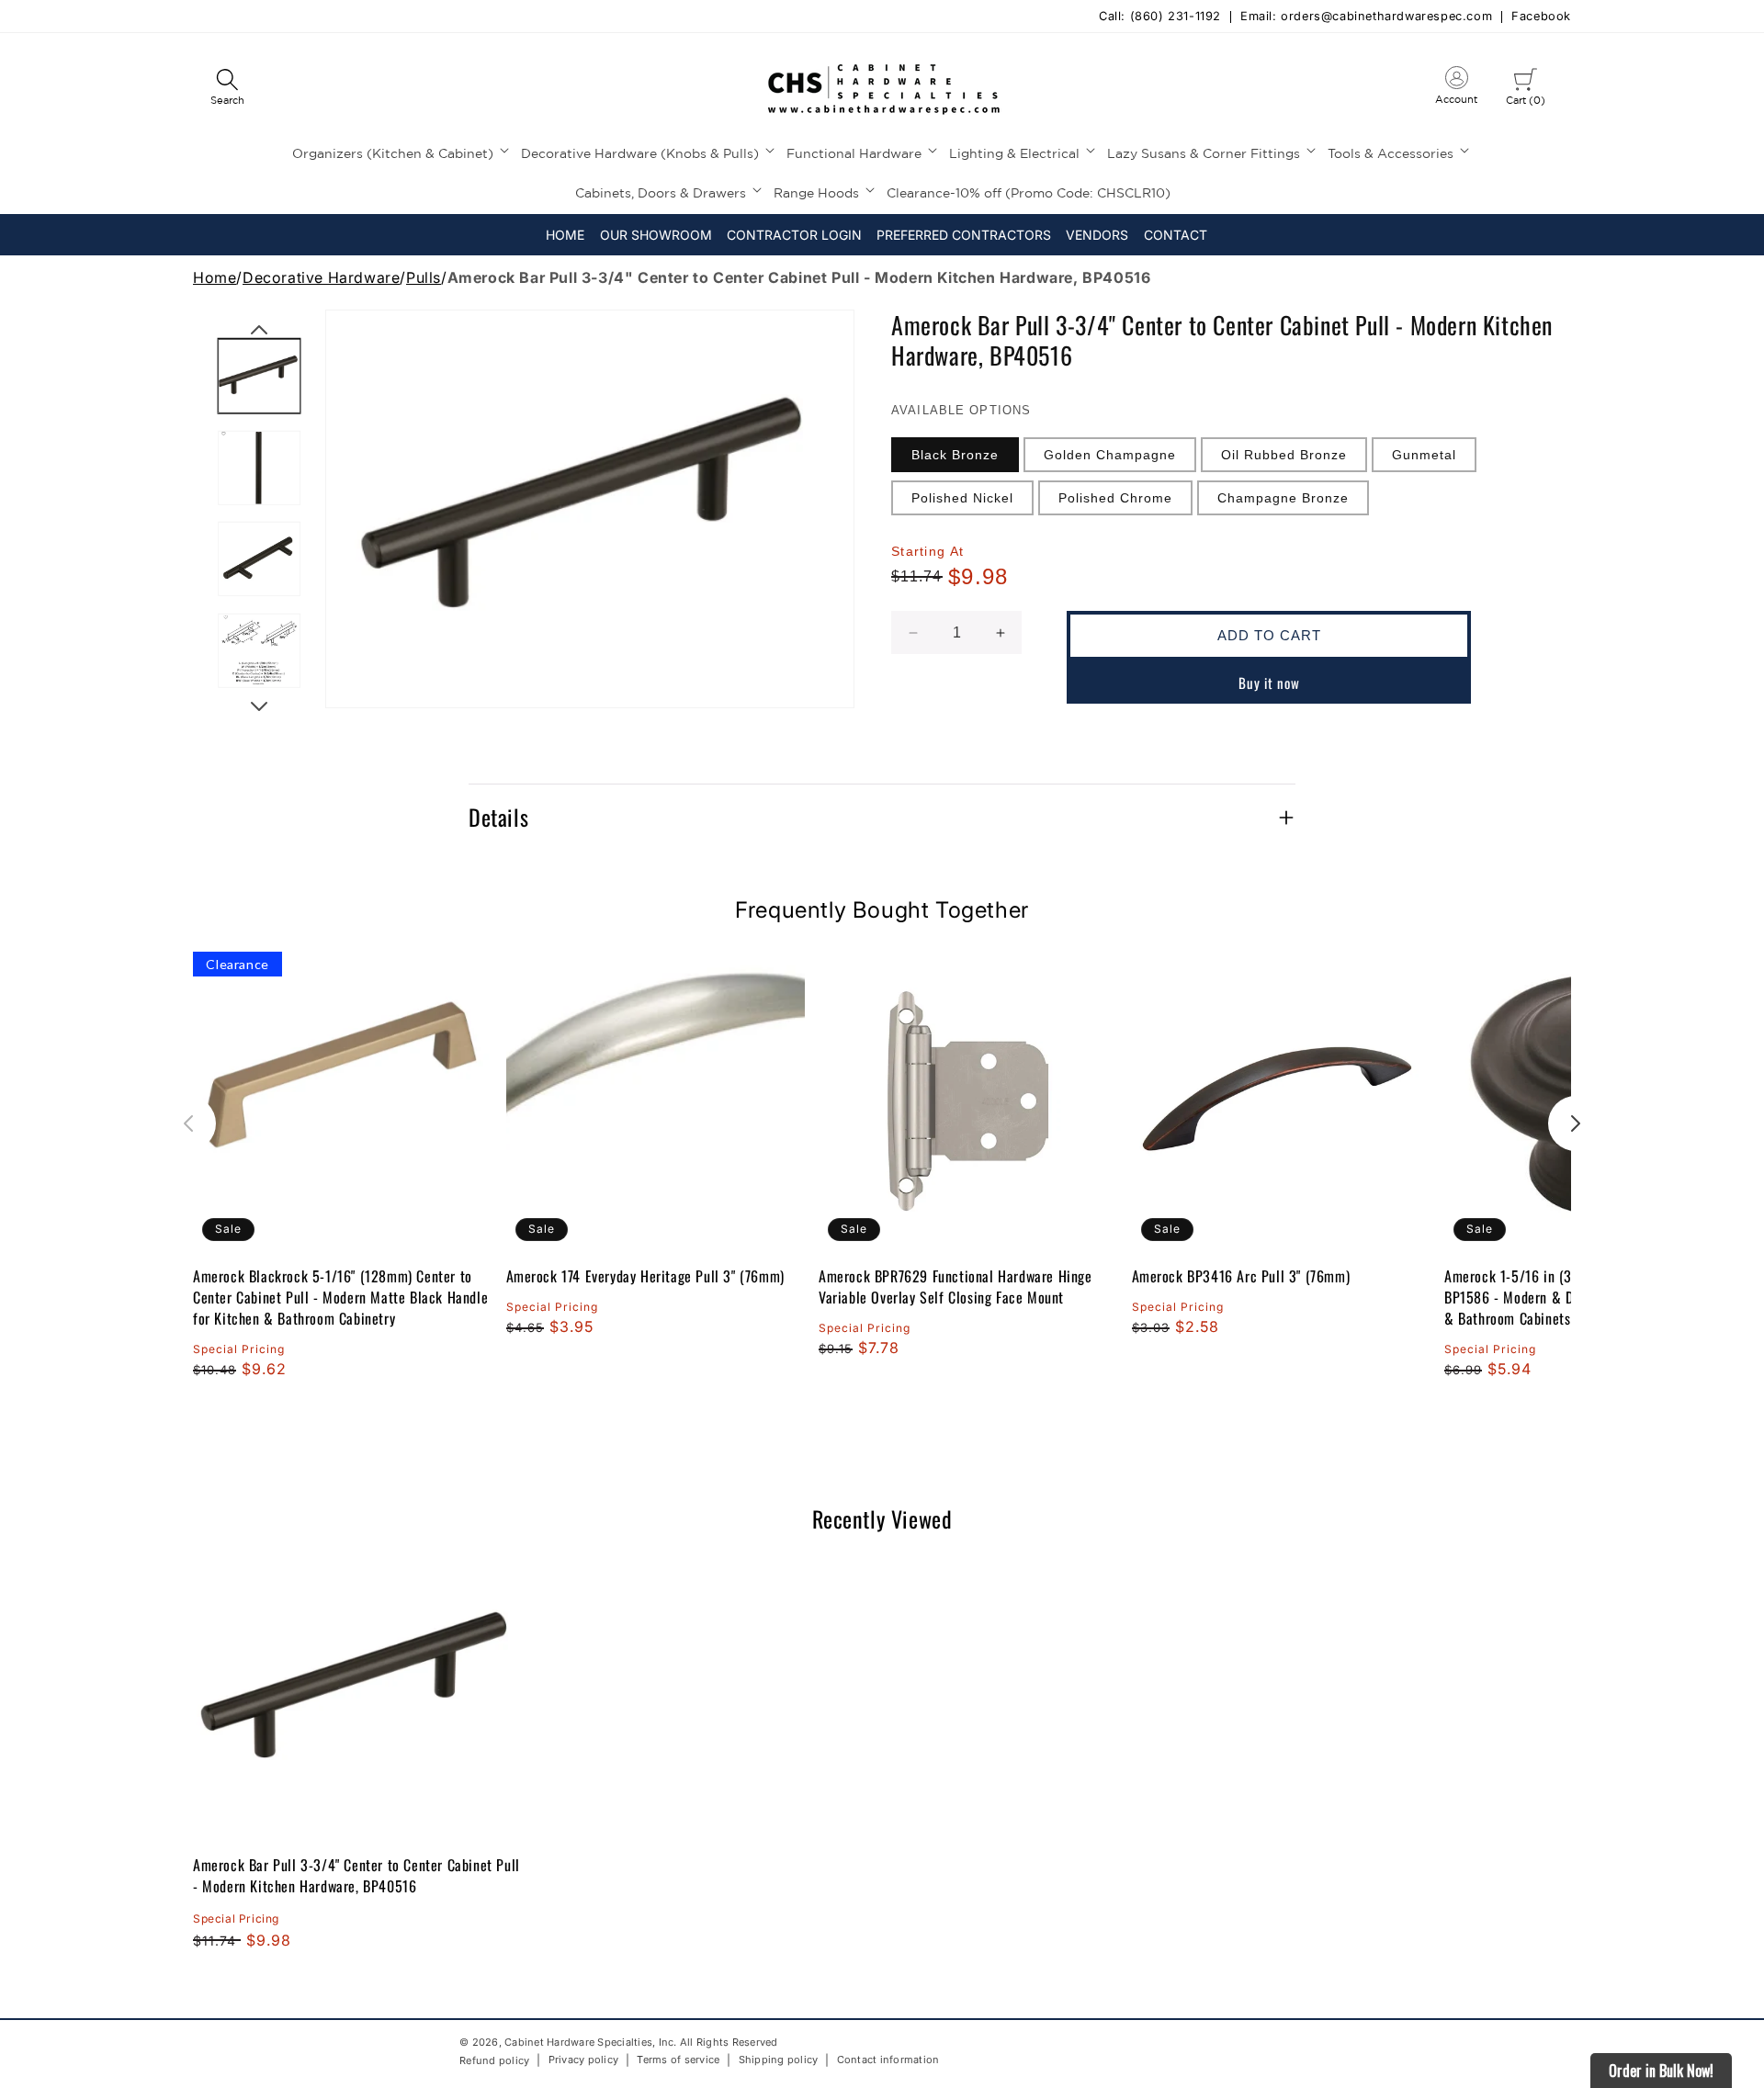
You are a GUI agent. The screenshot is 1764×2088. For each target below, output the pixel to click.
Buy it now (1269, 683)
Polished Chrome (1115, 498)
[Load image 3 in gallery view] (259, 559)
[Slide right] (259, 706)
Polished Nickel (962, 498)
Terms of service (678, 2060)
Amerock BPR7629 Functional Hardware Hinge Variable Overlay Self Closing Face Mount (955, 1287)
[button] (227, 88)
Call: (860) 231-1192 (1160, 17)
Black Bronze (955, 455)
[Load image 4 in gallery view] (259, 651)
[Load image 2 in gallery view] (259, 468)
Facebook (1541, 17)
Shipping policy (779, 2060)
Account (1456, 89)
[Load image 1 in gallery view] (259, 376)
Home (215, 277)
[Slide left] (259, 330)
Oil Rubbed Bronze (1284, 455)
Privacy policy (584, 2060)
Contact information (888, 2060)
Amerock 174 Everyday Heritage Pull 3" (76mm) (645, 1276)
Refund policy (494, 2060)
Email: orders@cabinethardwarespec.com (1366, 17)
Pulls (424, 277)
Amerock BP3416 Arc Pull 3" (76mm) (1241, 1276)
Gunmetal (1424, 455)
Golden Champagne (1110, 455)
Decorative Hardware (321, 277)
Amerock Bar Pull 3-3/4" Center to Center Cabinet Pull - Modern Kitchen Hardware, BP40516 (356, 1875)
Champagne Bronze (1283, 498)
